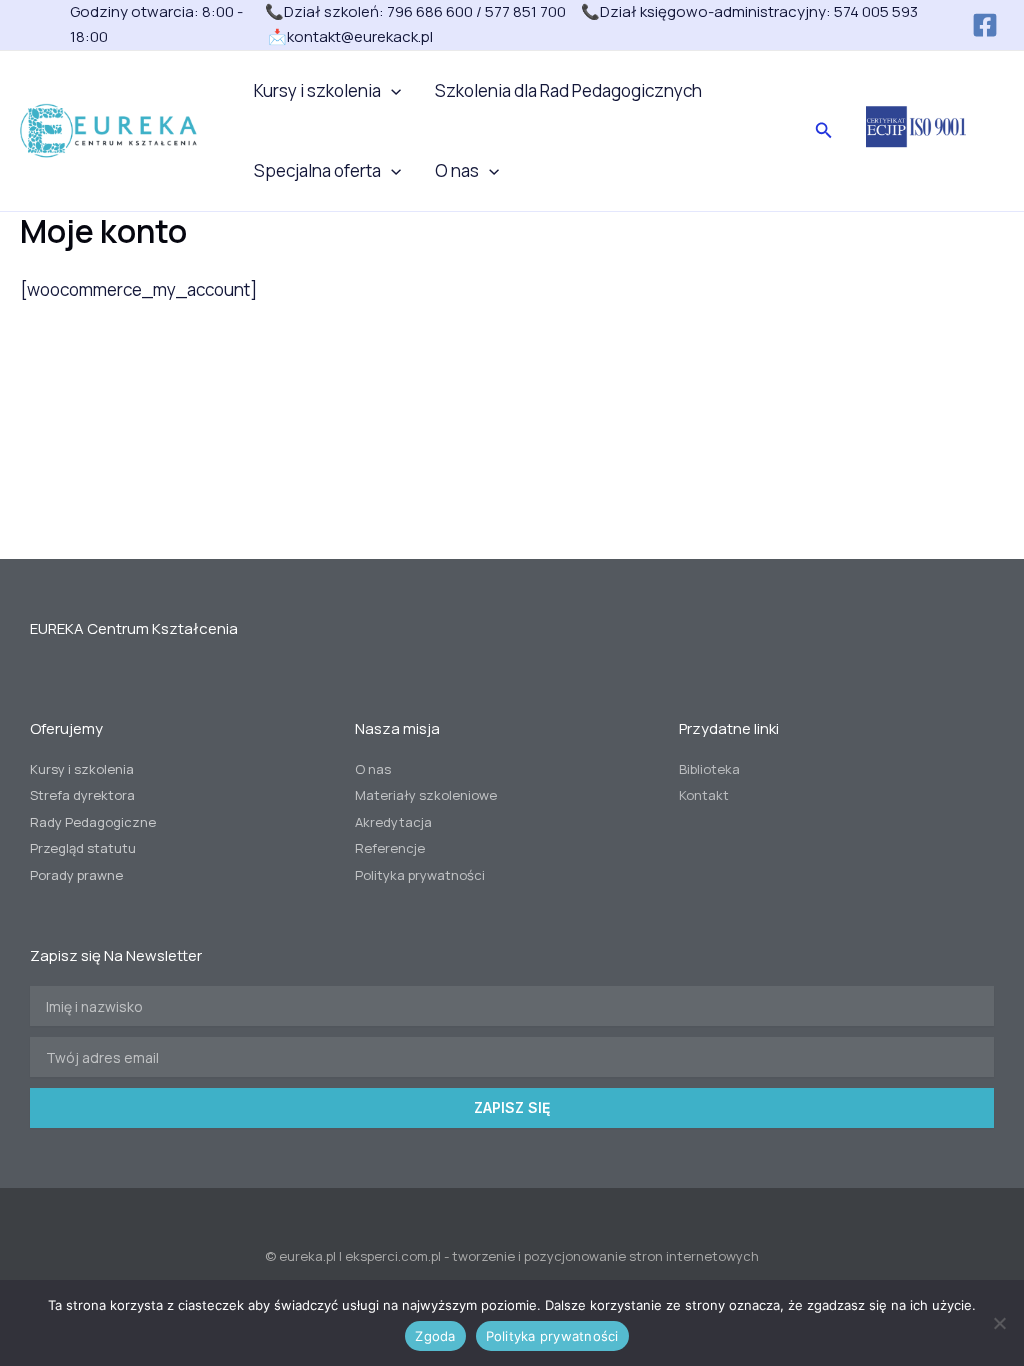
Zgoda (435, 1336)
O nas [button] (457, 170)
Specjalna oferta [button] (317, 170)
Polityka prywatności (552, 1336)
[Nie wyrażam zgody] (999, 1323)
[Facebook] (985, 25)
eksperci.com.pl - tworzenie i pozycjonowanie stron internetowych (552, 1256)
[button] (391, 91)
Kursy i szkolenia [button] (317, 90)
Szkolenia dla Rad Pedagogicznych (568, 90)
